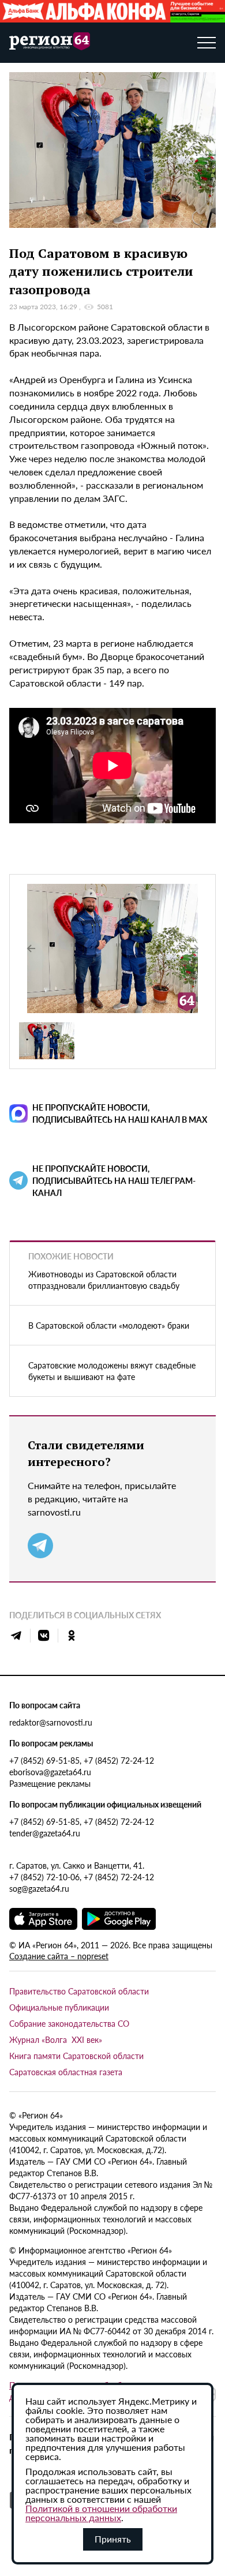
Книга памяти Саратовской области (76, 2056)
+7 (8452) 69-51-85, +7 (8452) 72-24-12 (82, 1760)
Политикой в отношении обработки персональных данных (101, 2513)
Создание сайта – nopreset (59, 1956)
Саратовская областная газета (66, 2072)
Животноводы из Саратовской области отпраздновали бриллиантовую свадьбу (104, 1280)
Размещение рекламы (50, 1783)
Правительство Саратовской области (79, 1991)
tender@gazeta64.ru (45, 1833)
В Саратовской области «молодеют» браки (109, 1325)
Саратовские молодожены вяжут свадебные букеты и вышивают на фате (112, 1371)
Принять (113, 2539)
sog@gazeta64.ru (39, 1888)
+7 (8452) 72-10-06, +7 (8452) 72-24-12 (82, 1877)
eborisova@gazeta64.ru (50, 1772)
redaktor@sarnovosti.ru (51, 1722)
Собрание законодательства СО (69, 2023)
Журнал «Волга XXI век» (56, 2039)
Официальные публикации (59, 2007)
